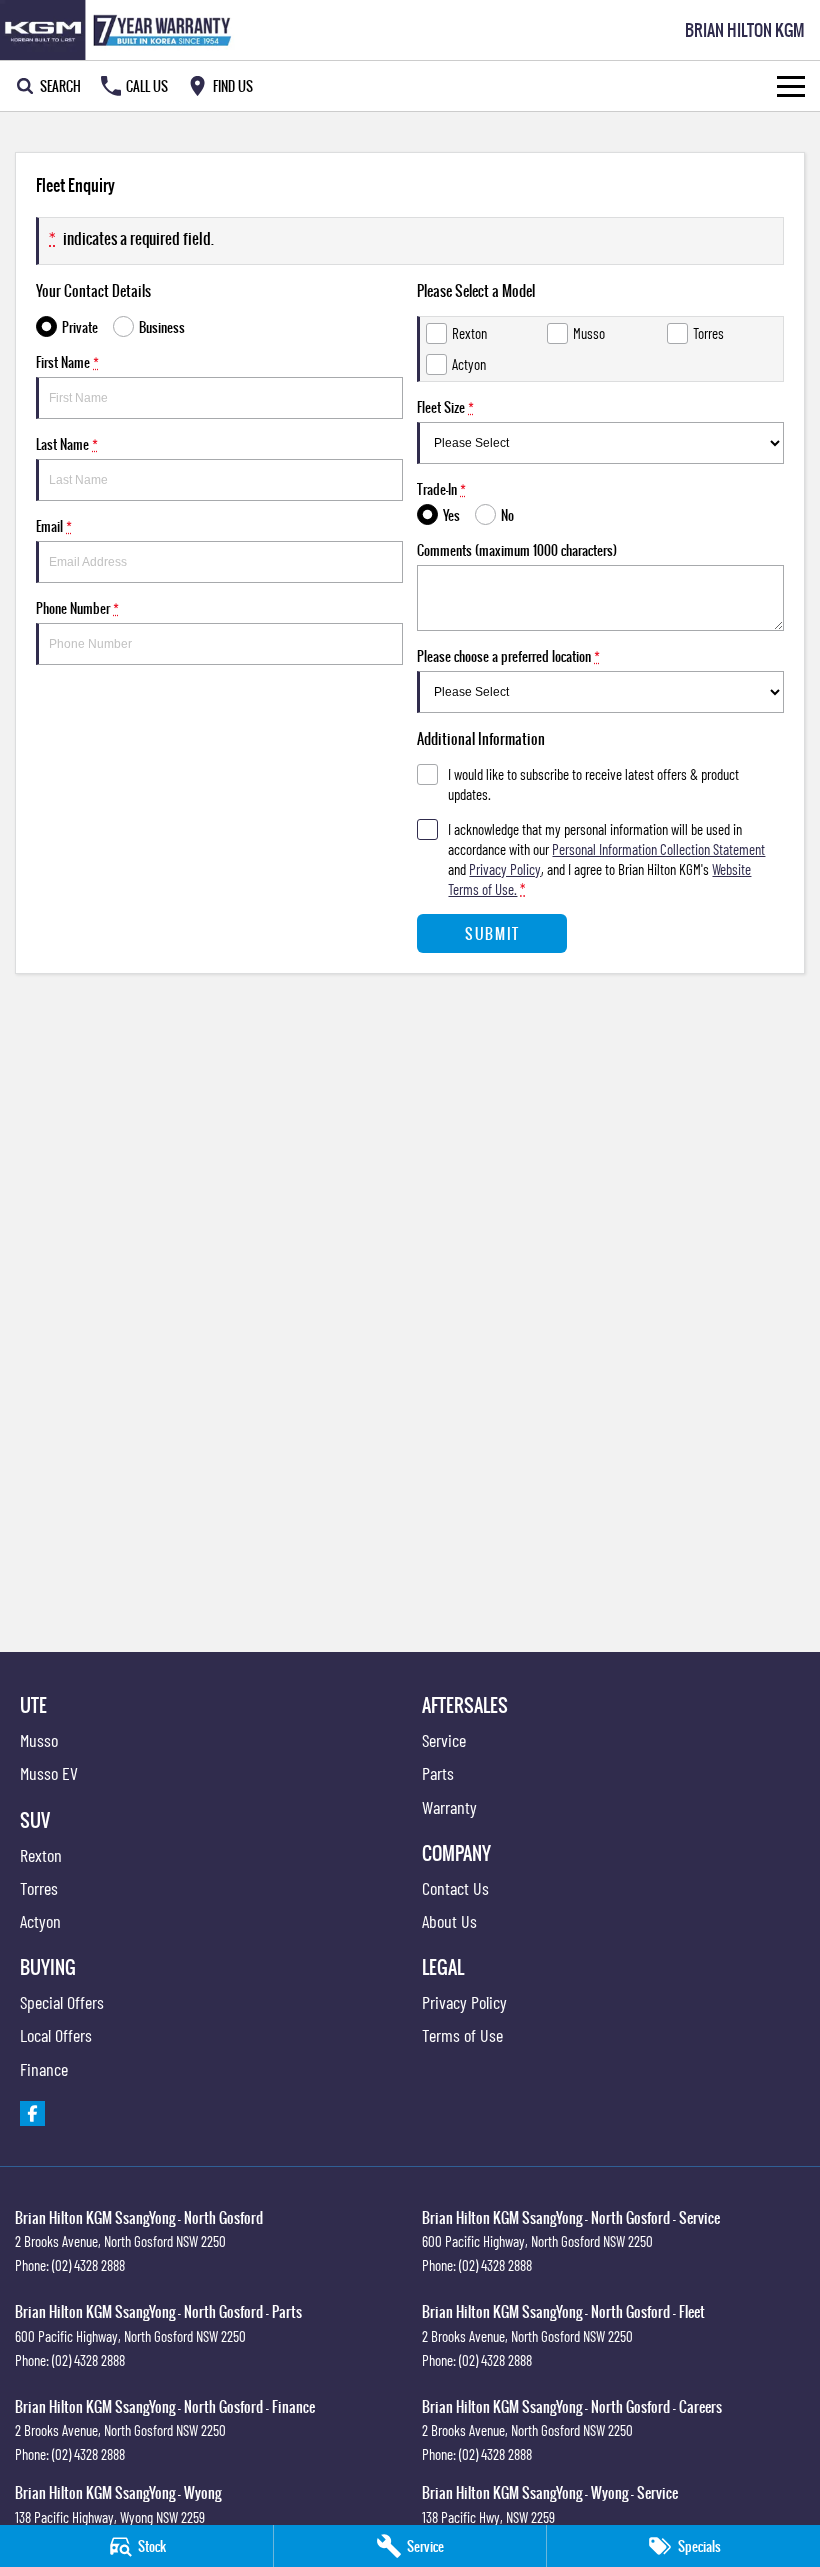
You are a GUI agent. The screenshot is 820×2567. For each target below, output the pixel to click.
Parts (438, 1773)
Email (54, 526)
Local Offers (56, 2035)
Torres (39, 1888)
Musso (39, 1740)
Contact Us (455, 1888)
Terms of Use (462, 2035)
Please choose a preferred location (508, 656)
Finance (44, 2069)
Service (444, 1740)
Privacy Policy (505, 869)
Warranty (449, 1807)
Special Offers (62, 2002)
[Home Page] (119, 30)
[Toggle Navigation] (791, 86)
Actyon (40, 1921)
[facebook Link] (32, 2113)
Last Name (67, 444)
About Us (449, 1921)
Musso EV (49, 1773)
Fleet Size (445, 407)
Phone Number (77, 608)
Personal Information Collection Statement (658, 849)
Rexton (41, 1855)
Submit (492, 933)
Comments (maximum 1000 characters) (517, 550)
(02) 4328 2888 (88, 2265)
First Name (67, 362)
